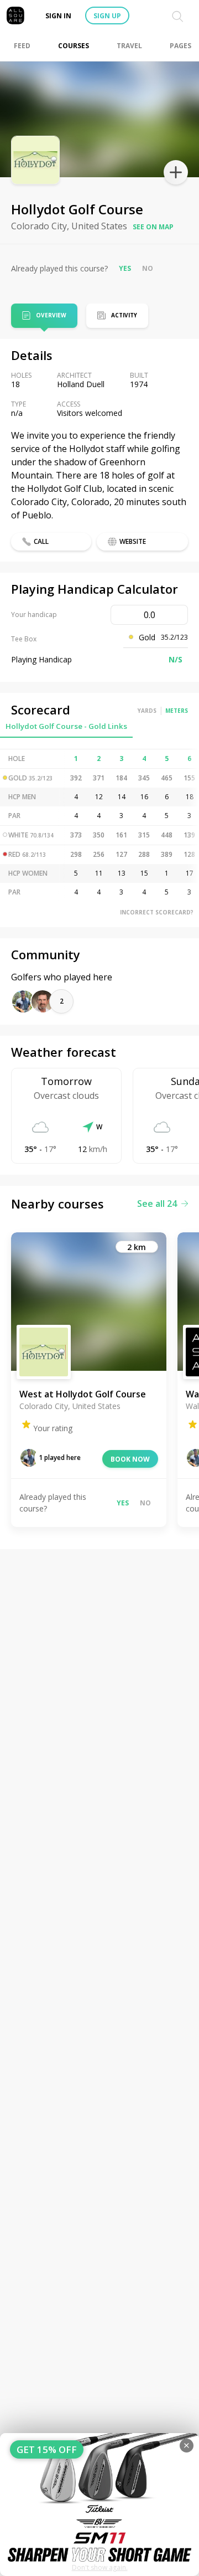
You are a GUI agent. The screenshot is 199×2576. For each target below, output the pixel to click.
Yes (125, 268)
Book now (130, 1459)
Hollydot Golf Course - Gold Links (66, 726)
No (148, 268)
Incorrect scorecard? (157, 912)
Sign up (107, 16)
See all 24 (157, 1204)
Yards (147, 711)
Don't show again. (100, 2567)
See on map (153, 227)
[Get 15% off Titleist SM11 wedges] (99, 2505)
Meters (177, 711)
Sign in (58, 16)
